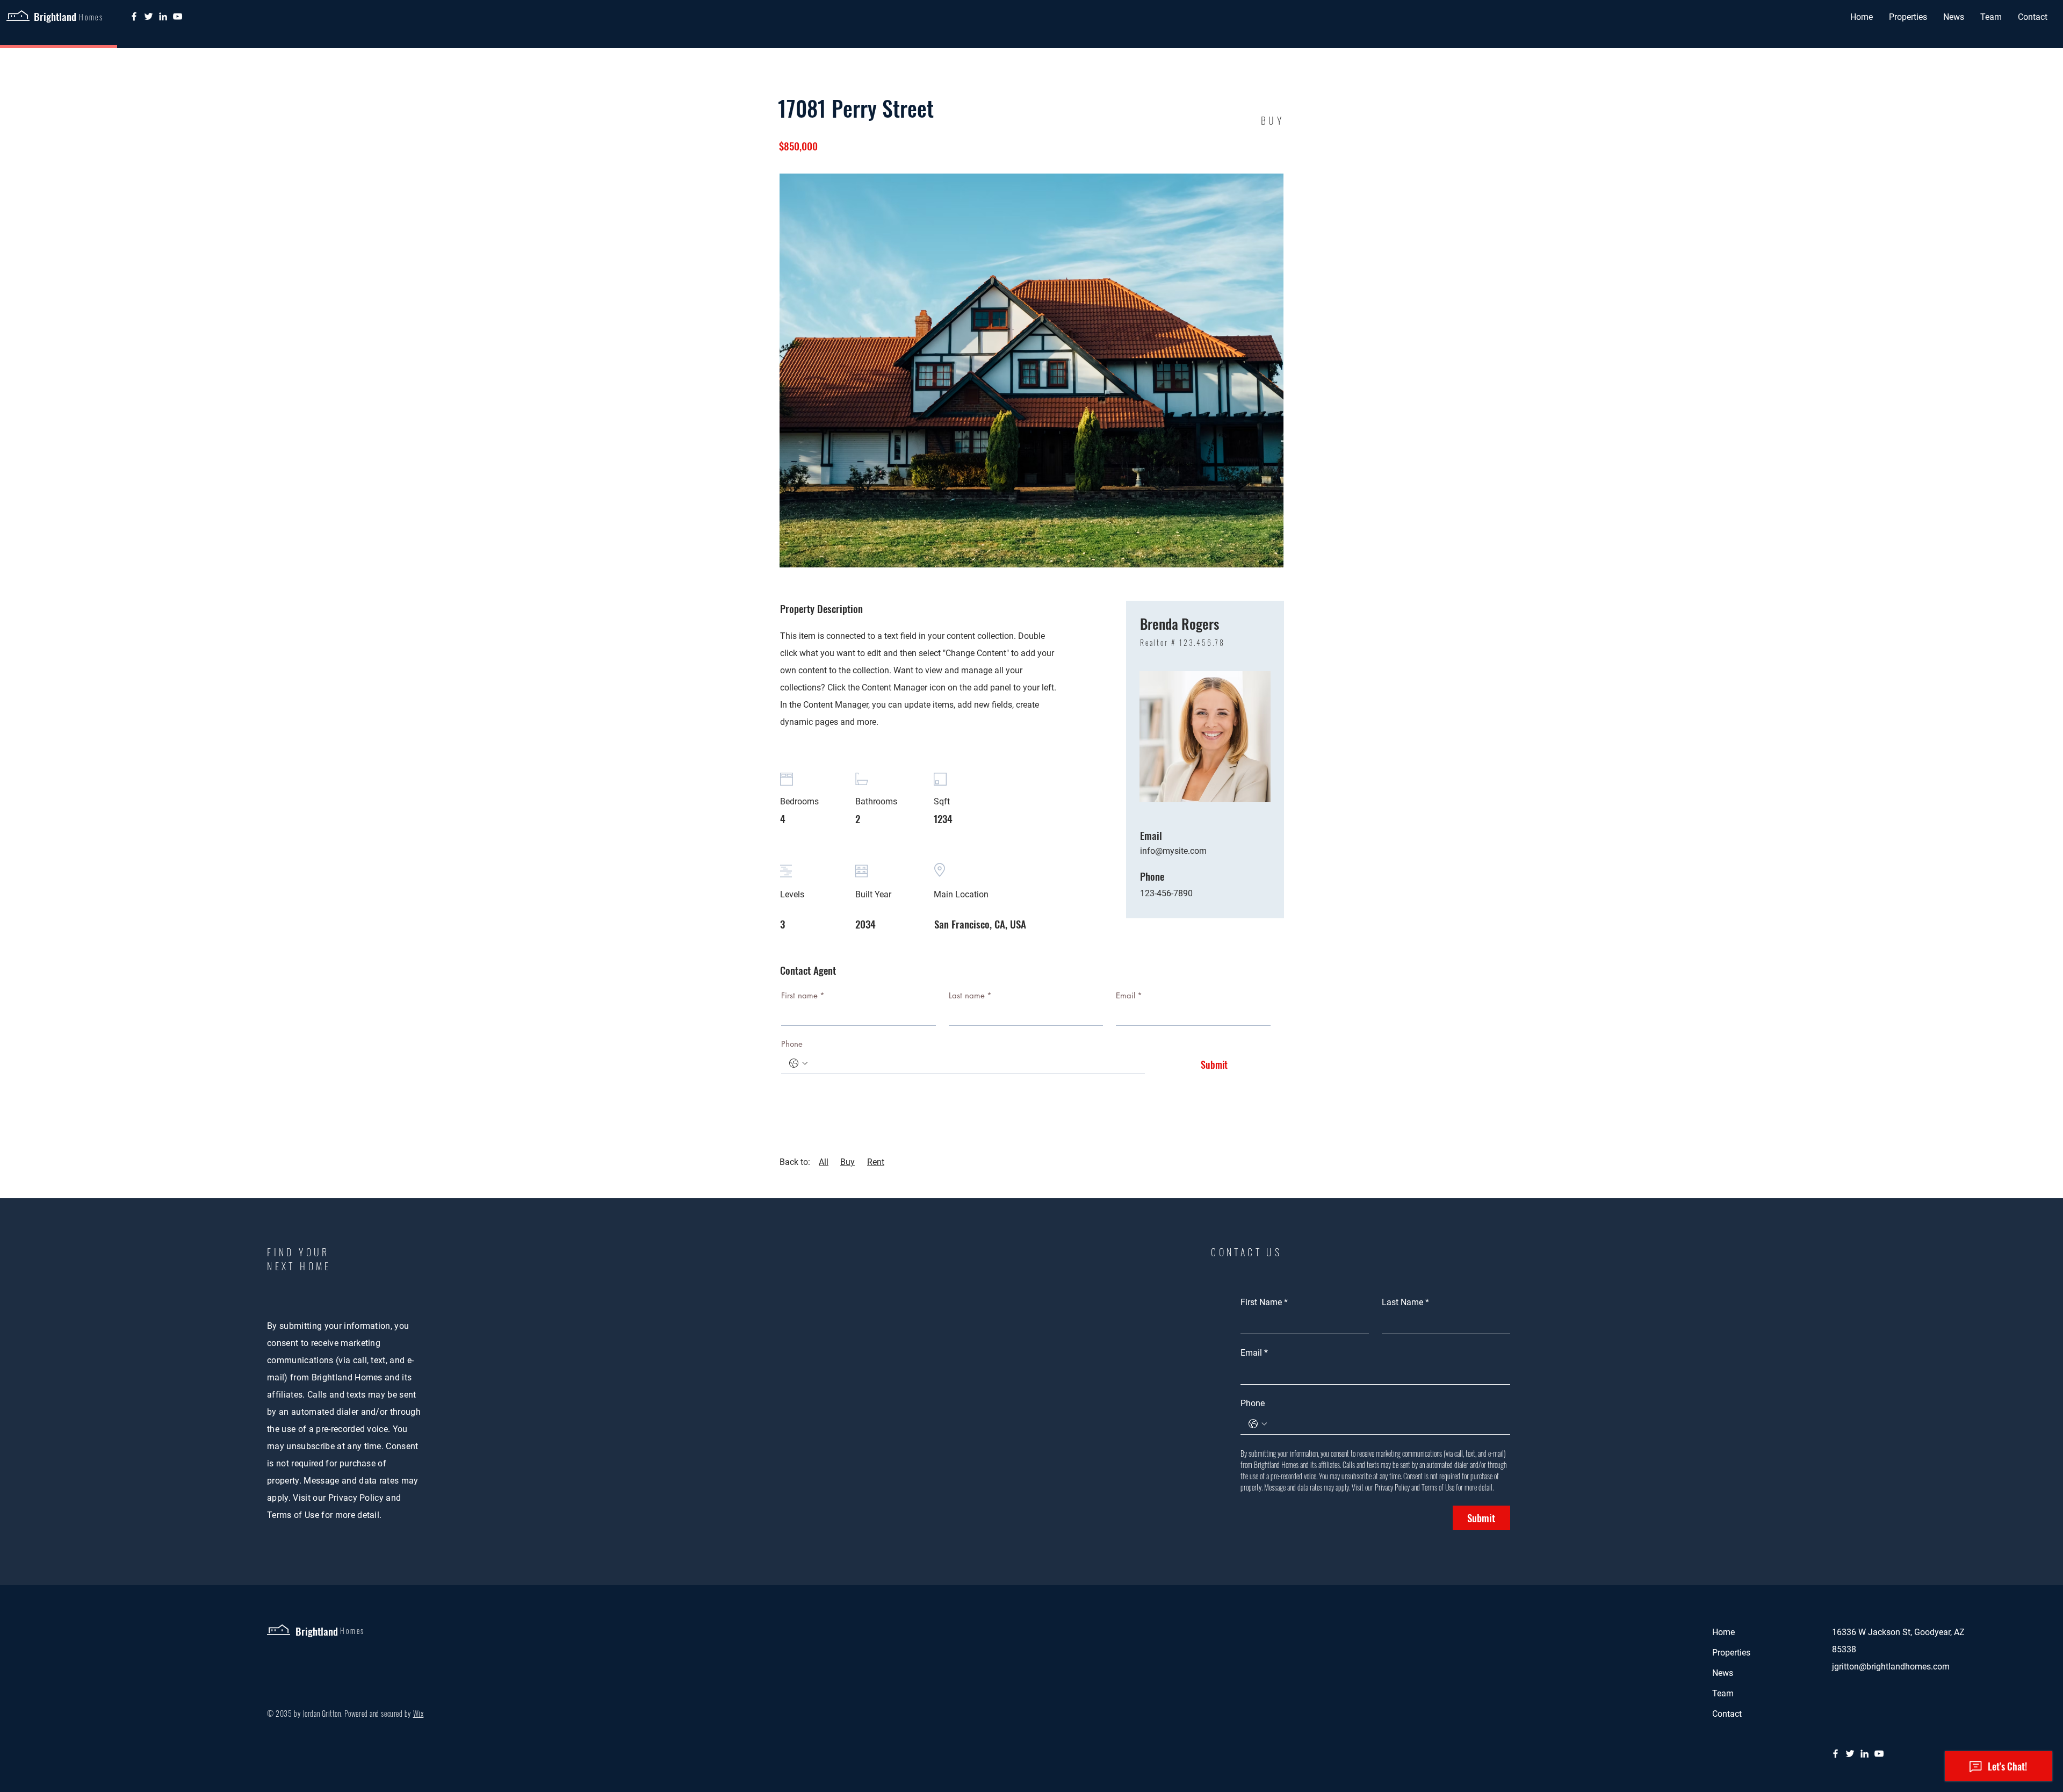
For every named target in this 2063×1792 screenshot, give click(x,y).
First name (803, 995)
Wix (419, 1713)
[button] (1908, 17)
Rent (876, 1162)
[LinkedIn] (163, 16)
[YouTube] (178, 16)
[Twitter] (149, 16)
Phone (792, 1044)
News (1723, 1673)
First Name (1264, 1302)
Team (1723, 1693)
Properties (1731, 1653)
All (824, 1162)
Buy (847, 1162)
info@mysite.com (1173, 851)
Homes (352, 1631)
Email (1129, 995)
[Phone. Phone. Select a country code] (798, 1063)
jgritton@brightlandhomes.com (1891, 1667)
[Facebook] (134, 16)
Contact (1727, 1714)
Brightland (55, 16)
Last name (970, 995)
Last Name (1405, 1302)
